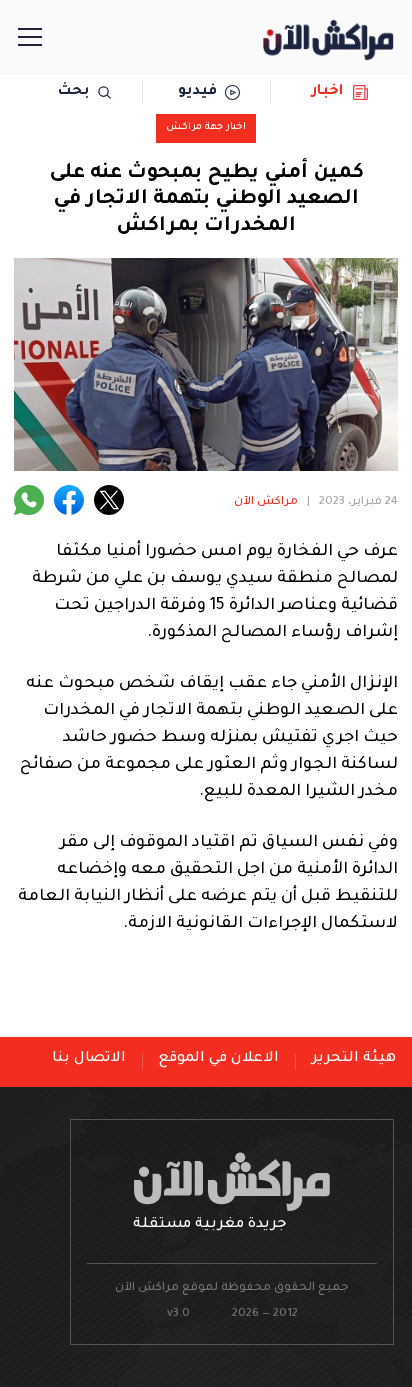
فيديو (197, 92)
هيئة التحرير (354, 1059)
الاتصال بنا (89, 1059)
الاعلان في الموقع (219, 1059)
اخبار (327, 92)
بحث (73, 92)
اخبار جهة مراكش (206, 127)
